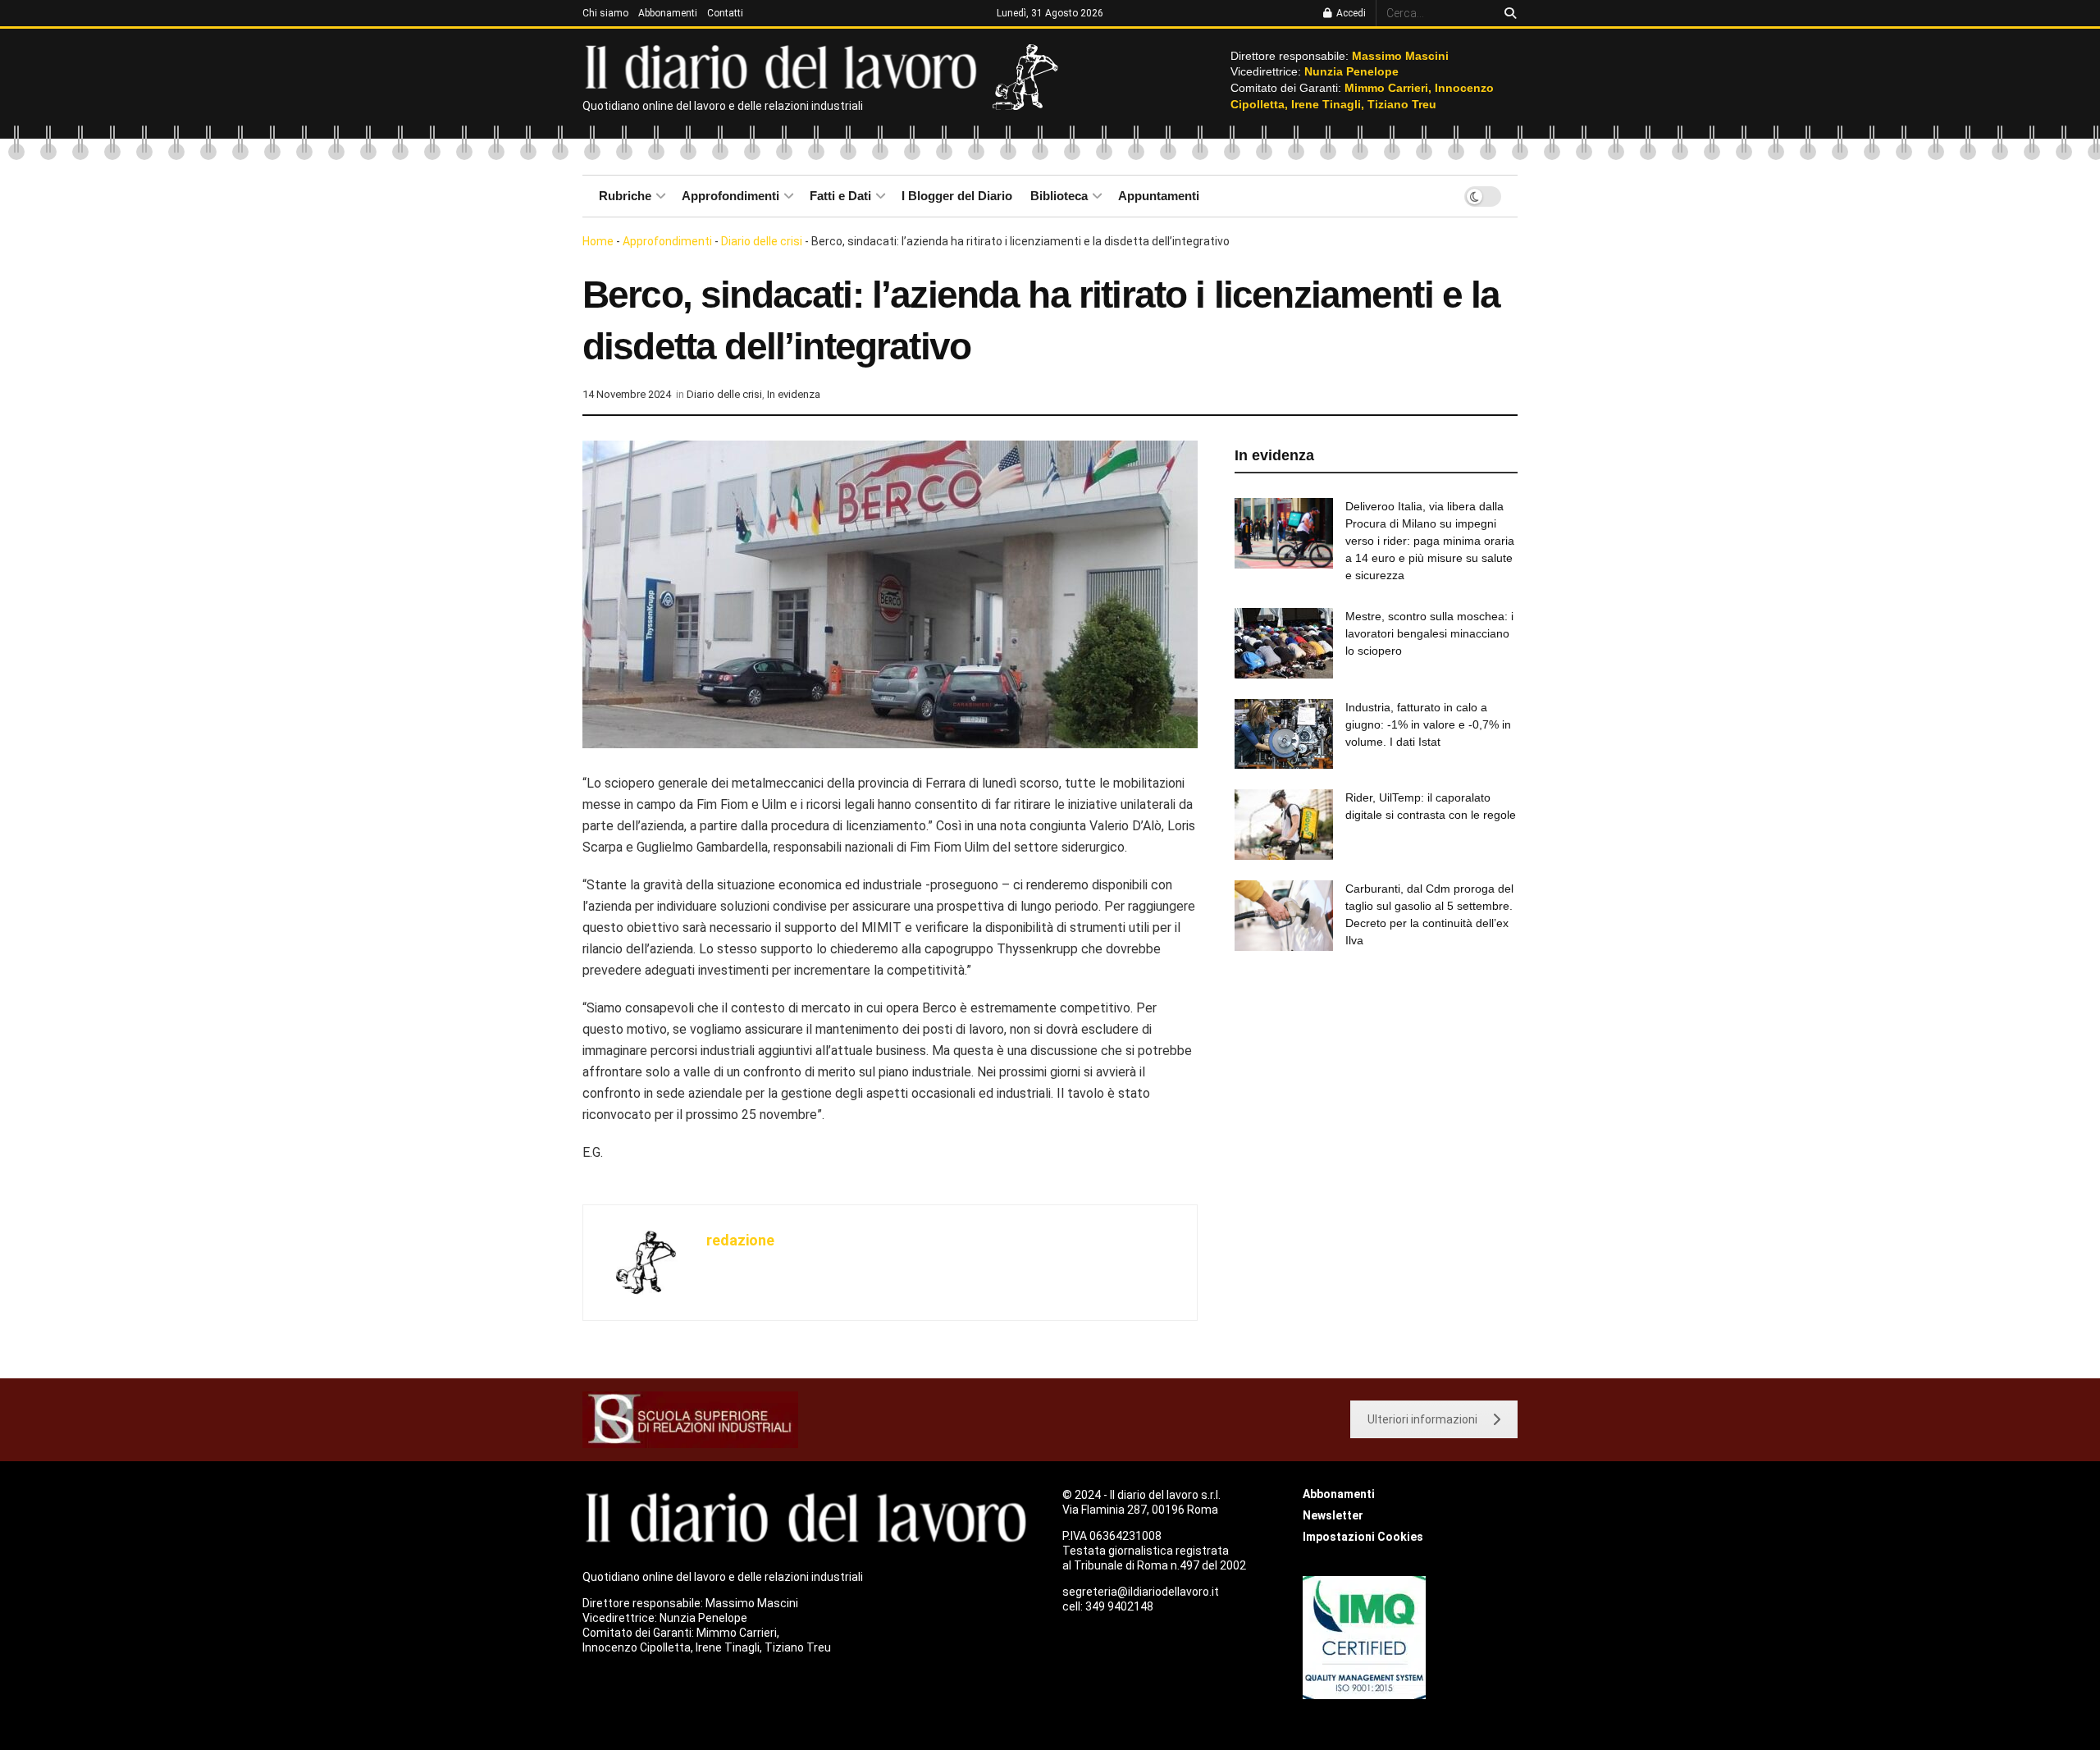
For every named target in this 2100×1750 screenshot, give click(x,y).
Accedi (1350, 13)
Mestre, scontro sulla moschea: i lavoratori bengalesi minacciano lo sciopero (1429, 633)
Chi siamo (605, 13)
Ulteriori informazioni (1422, 1419)
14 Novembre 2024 (627, 394)
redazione (740, 1240)
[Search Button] (1507, 13)
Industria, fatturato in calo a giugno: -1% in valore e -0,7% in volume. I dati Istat (1428, 724)
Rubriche (625, 196)
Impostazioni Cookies (1363, 1537)
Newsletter (1333, 1515)
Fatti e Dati (840, 196)
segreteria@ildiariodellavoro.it (1141, 1592)
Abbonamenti (668, 13)
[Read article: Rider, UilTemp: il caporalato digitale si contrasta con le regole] (1284, 825)
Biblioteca (1059, 196)
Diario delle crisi (762, 241)
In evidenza (794, 394)
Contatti (725, 13)
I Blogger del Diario (957, 196)
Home (598, 241)
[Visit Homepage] (785, 66)
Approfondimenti (730, 196)
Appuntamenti (1159, 196)
